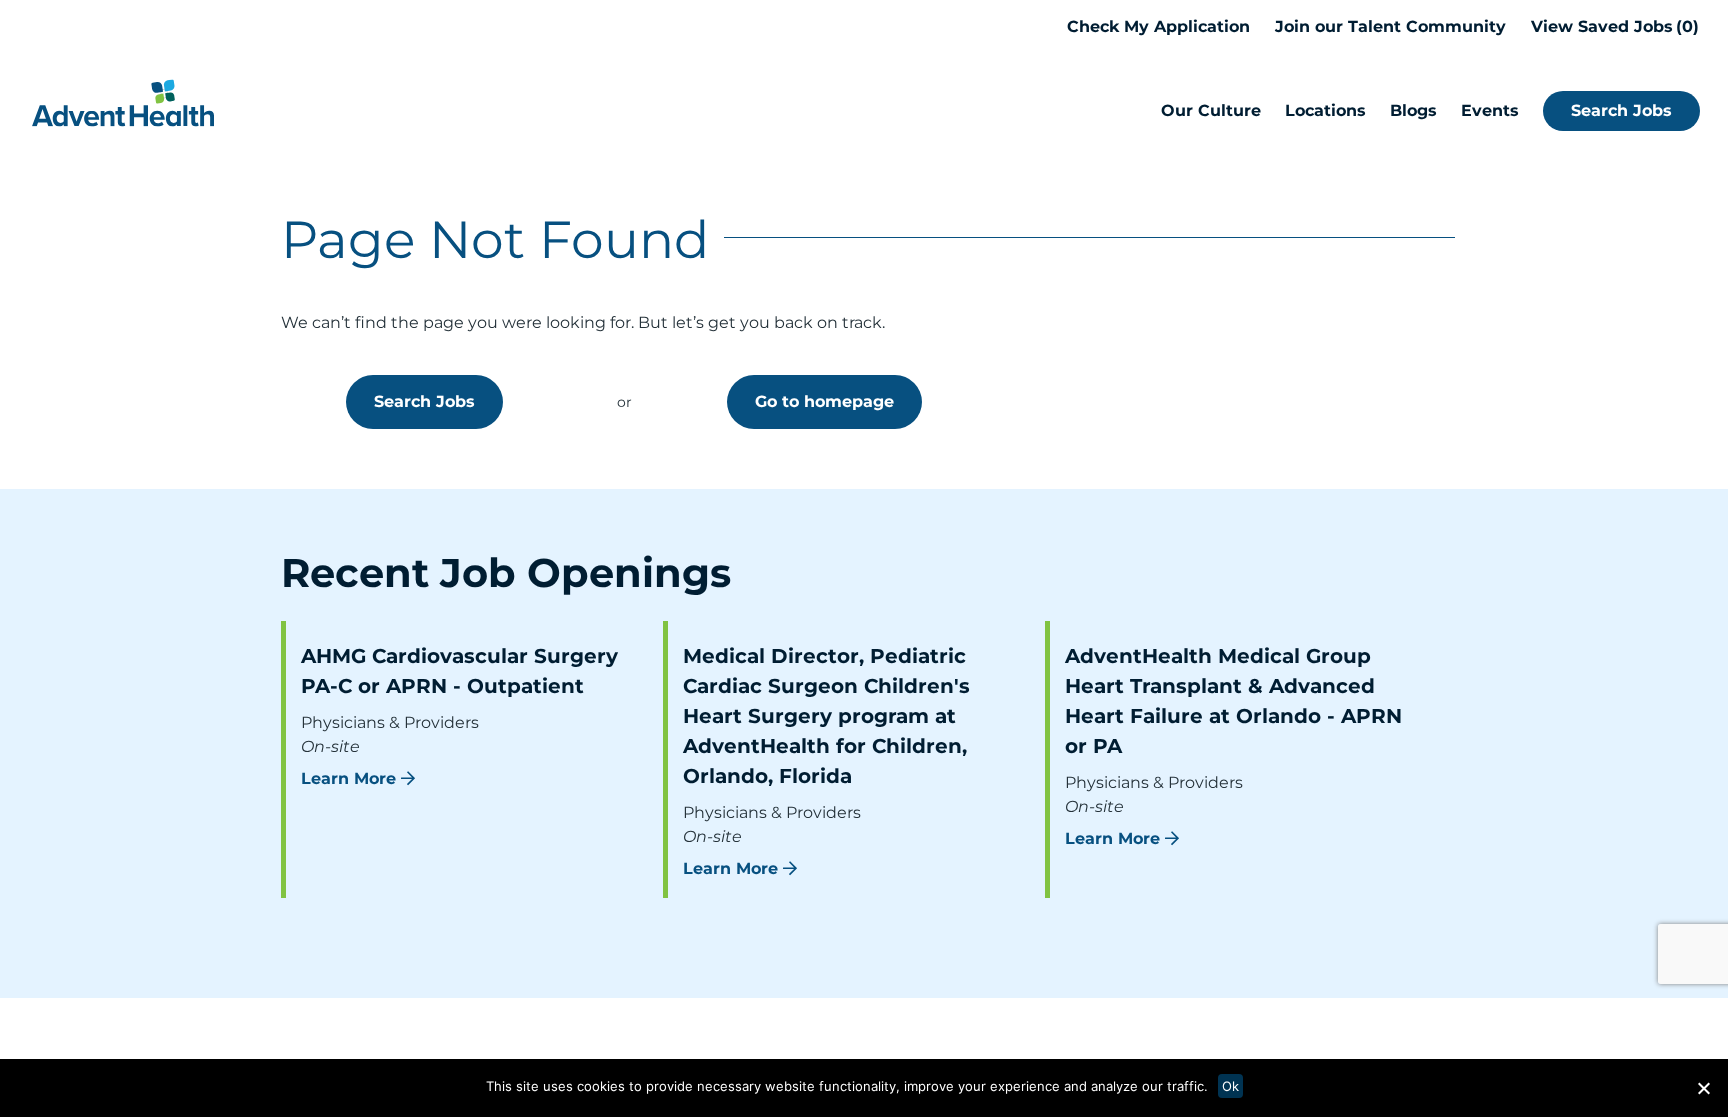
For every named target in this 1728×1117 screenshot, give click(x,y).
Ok (1230, 1086)
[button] (1703, 1088)
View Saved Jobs (1612, 26)
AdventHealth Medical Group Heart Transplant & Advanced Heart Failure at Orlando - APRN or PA (1233, 701)
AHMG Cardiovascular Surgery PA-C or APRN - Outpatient (459, 671)
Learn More (348, 778)
